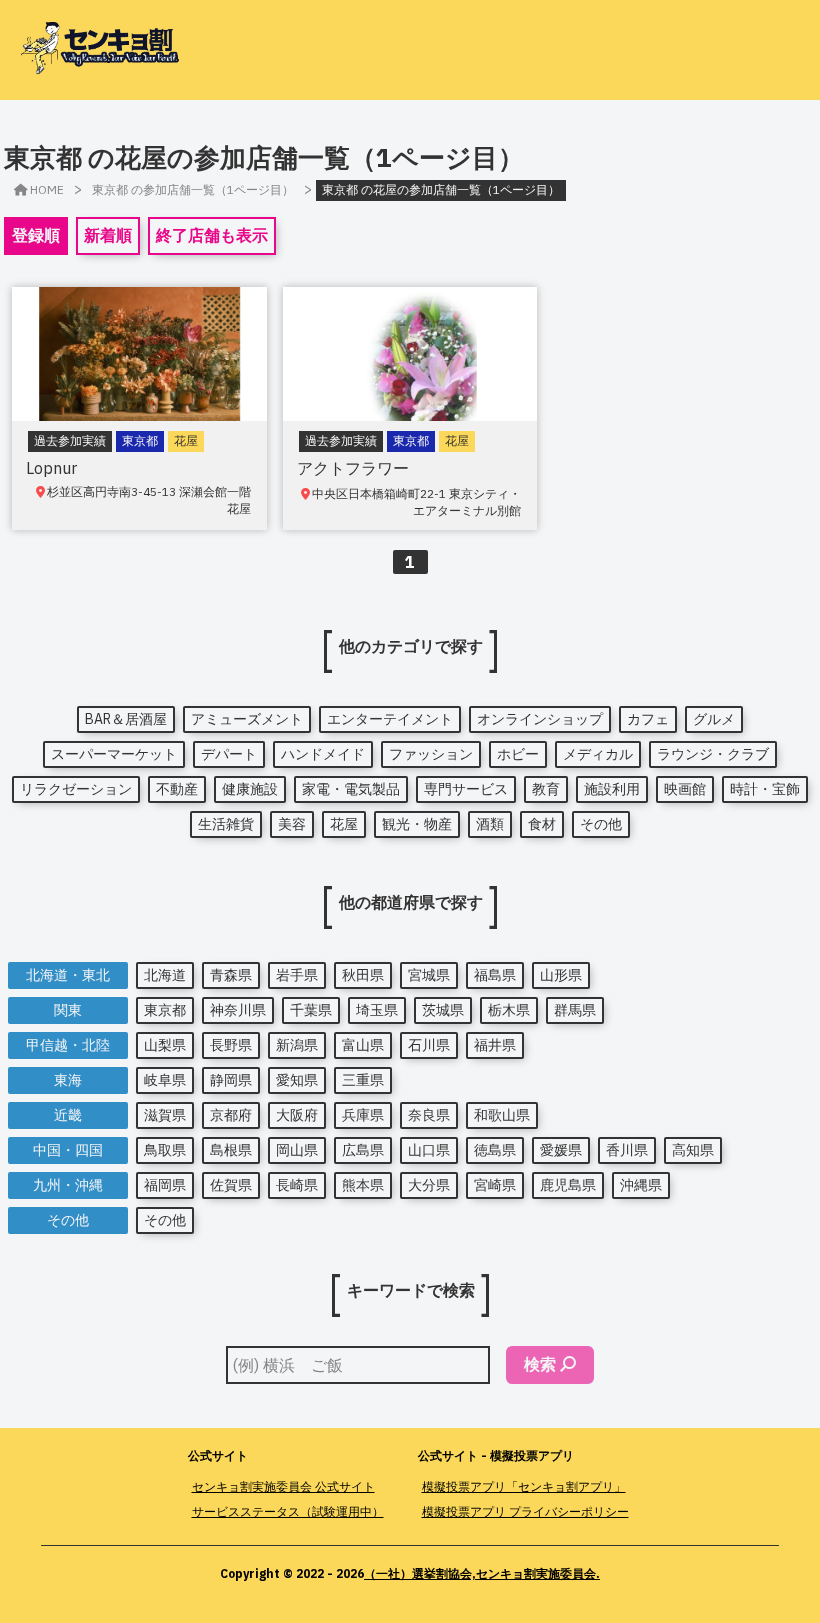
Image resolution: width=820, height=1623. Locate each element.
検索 (540, 1364)
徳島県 (495, 1150)
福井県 (495, 1045)
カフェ (648, 719)
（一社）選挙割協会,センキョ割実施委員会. (482, 1573)
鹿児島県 (568, 1185)
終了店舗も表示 (212, 235)
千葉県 (311, 1010)
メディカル (598, 754)
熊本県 (363, 1185)
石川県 (429, 1045)
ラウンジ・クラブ (713, 754)
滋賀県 (165, 1115)
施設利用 (612, 789)
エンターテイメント (390, 719)
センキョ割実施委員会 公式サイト (283, 1486)
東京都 (165, 1010)
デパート (229, 754)
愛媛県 (561, 1150)
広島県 (363, 1150)
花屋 (344, 824)
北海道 (165, 975)
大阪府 (297, 1115)
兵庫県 (363, 1115)
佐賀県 (231, 1185)
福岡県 (165, 1185)
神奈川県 (238, 1010)
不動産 (177, 789)
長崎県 (297, 1185)
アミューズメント (247, 719)
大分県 (429, 1185)
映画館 (685, 789)
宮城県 (429, 975)
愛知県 (297, 1080)
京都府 (231, 1115)
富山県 (363, 1045)
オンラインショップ (540, 719)
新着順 (108, 235)
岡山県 (297, 1150)
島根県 (231, 1150)
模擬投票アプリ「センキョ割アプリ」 (524, 1486)
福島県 (495, 975)
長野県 (231, 1045)
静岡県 (231, 1080)
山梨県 (165, 1045)
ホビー (518, 754)
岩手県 (297, 975)
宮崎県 (495, 1185)
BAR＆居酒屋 (126, 719)
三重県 (363, 1080)
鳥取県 (165, 1150)
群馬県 (575, 1010)
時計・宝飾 (765, 789)
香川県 (627, 1150)
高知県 (693, 1150)
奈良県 (429, 1115)
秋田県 (363, 975)
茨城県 (443, 1010)
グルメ (714, 719)
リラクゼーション (76, 789)
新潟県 (297, 1045)
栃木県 (509, 1010)
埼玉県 (377, 1010)
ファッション (431, 754)
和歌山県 (502, 1115)
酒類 (490, 824)
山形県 (561, 975)
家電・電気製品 (351, 789)
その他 (601, 824)
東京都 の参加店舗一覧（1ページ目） (193, 189)
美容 (292, 824)
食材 (542, 824)
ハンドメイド (323, 754)
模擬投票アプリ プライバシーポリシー (525, 1511)
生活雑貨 (226, 824)
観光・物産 (417, 824)
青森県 (231, 975)
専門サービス (466, 789)
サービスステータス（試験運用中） (288, 1511)
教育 (546, 789)
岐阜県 (165, 1080)
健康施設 (250, 789)
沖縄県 (641, 1185)
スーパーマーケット (114, 754)
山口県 (429, 1150)
